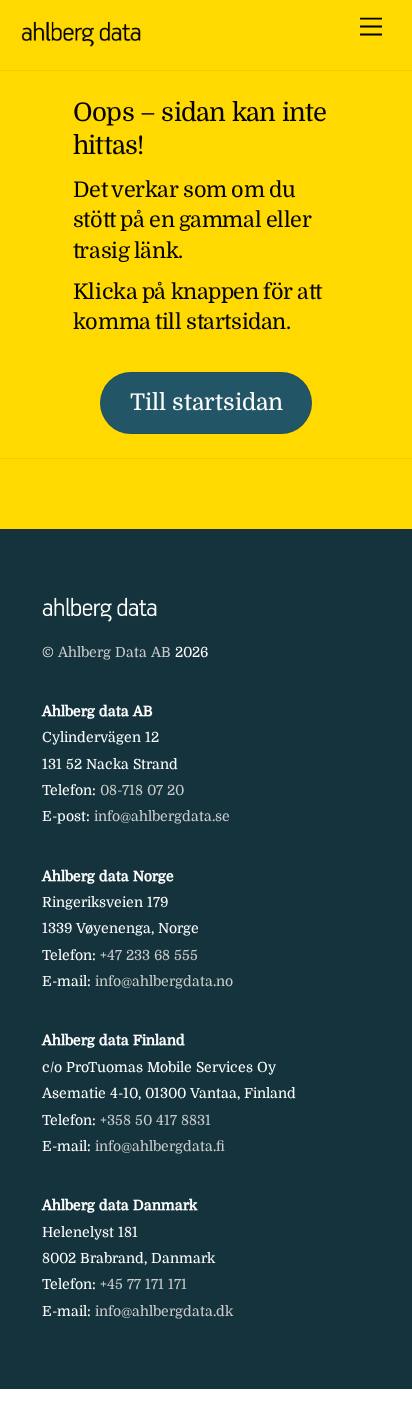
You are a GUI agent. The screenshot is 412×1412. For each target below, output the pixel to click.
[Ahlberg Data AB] (81, 38)
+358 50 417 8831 (155, 1120)
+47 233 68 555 (149, 955)
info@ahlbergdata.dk (164, 1311)
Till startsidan (206, 402)
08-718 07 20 (142, 790)
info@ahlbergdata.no (164, 981)
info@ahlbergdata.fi (160, 1146)
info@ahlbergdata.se (162, 816)
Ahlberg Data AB (114, 652)
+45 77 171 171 (143, 1284)
